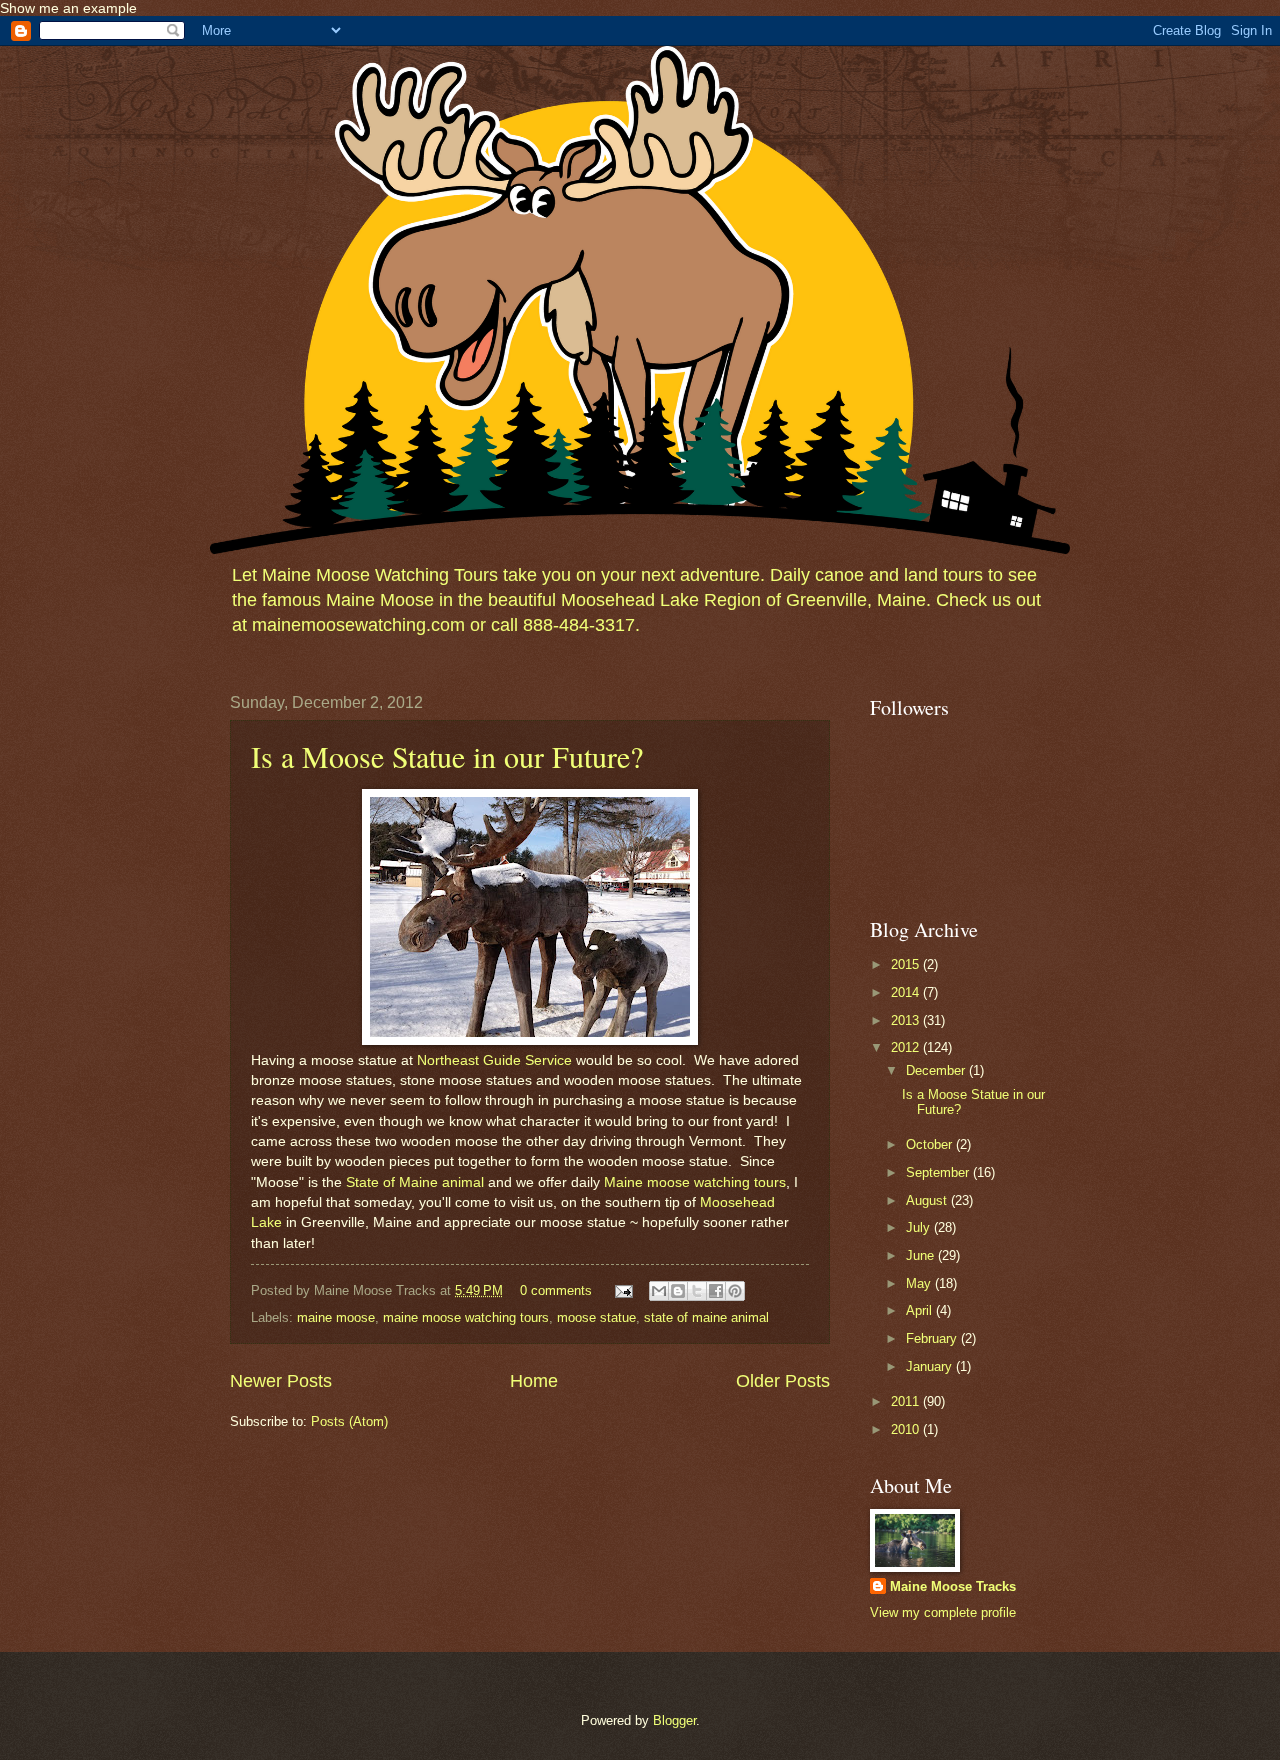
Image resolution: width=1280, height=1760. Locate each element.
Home (534, 1381)
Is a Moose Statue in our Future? (447, 756)
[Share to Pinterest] (735, 1291)
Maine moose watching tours (695, 1182)
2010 (907, 1429)
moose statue (596, 1317)
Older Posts (783, 1381)
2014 (907, 992)
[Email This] (659, 1291)
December (937, 1070)
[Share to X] (697, 1291)
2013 (907, 1020)
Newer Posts (281, 1381)
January (931, 1366)
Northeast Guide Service (494, 1060)
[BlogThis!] (678, 1291)
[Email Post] (623, 1290)
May (920, 1283)
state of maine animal (706, 1317)
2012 (907, 1047)
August (928, 1200)
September (939, 1172)
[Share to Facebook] (716, 1291)
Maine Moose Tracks (953, 1586)
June (922, 1255)
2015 (907, 964)
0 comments (556, 1290)
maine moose (336, 1317)
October (931, 1144)
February (933, 1338)
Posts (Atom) (349, 1421)
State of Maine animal (415, 1182)
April (921, 1310)
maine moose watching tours (466, 1317)
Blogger (674, 1720)
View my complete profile (943, 1612)
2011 (907, 1401)
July (920, 1227)
